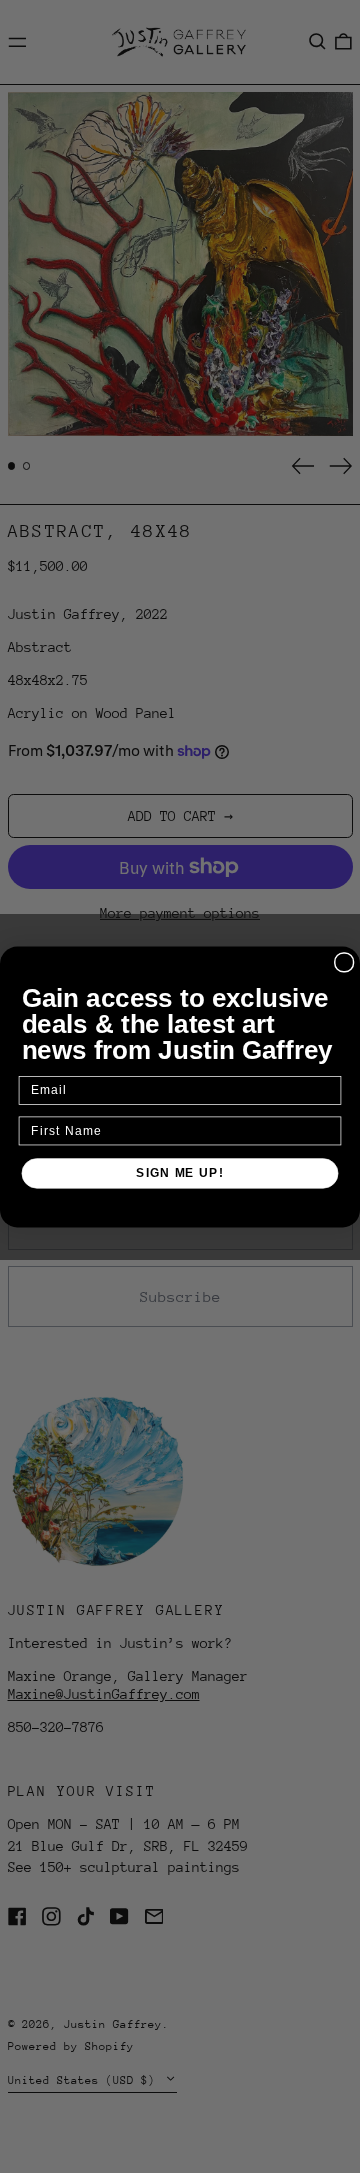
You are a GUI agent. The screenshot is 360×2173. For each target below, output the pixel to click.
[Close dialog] (344, 961)
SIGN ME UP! (179, 1172)
